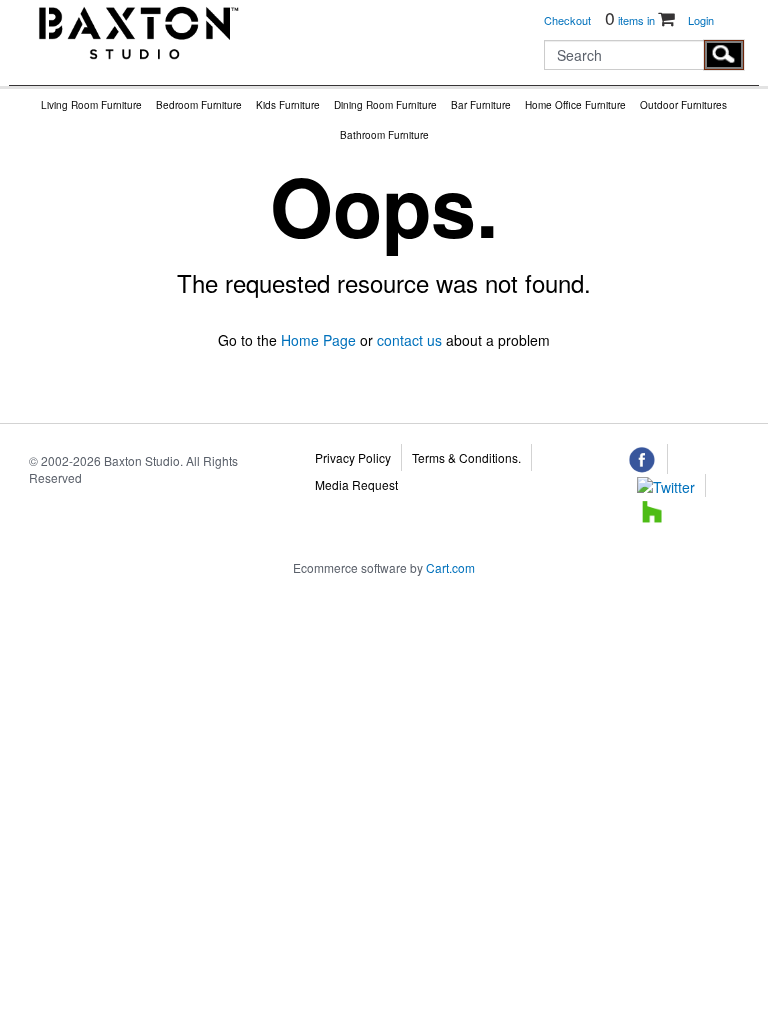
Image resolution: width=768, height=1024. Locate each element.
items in (631, 20)
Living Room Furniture (91, 105)
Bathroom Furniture (384, 135)
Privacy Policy (353, 457)
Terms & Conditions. (466, 457)
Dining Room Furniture (385, 105)
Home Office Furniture (575, 105)
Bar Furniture (481, 105)
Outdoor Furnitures (683, 105)
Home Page (318, 340)
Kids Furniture (288, 105)
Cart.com (450, 567)
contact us (409, 340)
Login (701, 20)
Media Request (356, 484)
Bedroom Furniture (199, 105)
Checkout (567, 20)
